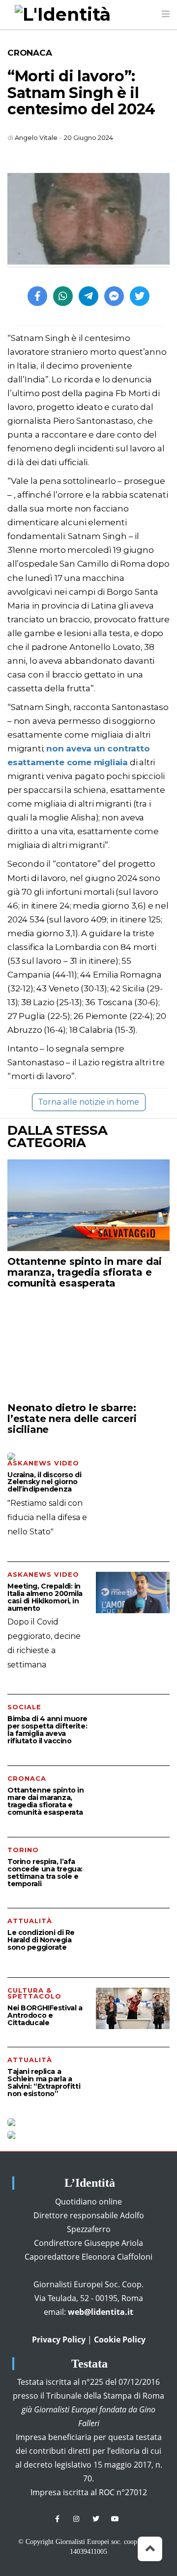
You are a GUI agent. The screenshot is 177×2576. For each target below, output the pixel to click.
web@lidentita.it (101, 2312)
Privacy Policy (59, 2339)
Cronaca (30, 53)
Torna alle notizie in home (88, 1102)
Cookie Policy (120, 2339)
